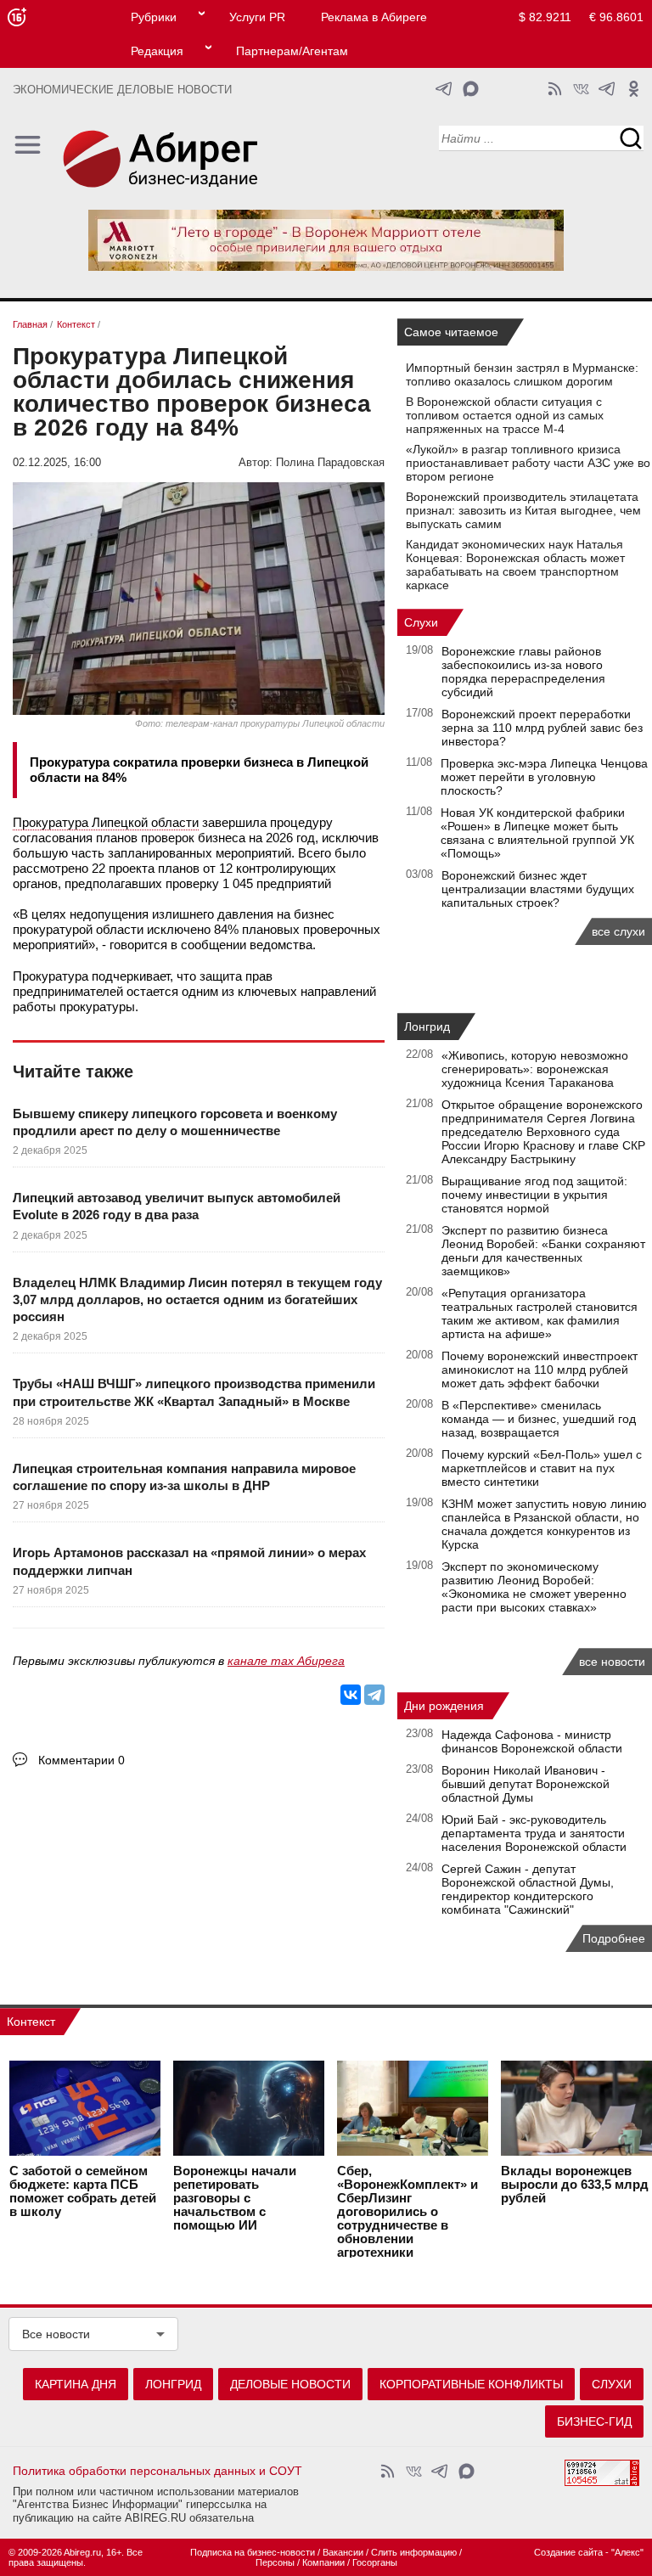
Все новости (56, 2334)
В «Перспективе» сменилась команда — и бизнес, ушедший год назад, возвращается (539, 1419)
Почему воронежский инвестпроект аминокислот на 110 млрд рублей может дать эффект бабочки (540, 1370)
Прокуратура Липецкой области (106, 822)
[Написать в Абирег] (471, 89)
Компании (323, 2562)
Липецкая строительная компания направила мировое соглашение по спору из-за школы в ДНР (184, 1477)
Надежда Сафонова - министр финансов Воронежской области (532, 1741)
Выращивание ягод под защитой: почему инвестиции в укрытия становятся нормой (534, 1195)
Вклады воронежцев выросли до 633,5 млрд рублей (575, 2185)
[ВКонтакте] (351, 1695)
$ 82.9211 (545, 17)
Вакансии (343, 2552)
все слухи (618, 931)
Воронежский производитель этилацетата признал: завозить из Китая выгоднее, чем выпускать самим (523, 510)
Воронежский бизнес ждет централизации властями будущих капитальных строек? (538, 889)
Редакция (157, 51)
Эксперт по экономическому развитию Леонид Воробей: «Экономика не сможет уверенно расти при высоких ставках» (534, 1587)
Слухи (421, 622)
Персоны (275, 2562)
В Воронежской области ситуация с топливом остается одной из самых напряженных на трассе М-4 (505, 415)
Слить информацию (414, 2552)
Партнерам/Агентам (292, 51)
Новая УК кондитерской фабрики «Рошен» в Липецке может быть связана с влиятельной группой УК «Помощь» (537, 833)
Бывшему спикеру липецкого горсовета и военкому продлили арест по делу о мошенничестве (175, 1122)
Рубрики (154, 17)
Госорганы (375, 2562)
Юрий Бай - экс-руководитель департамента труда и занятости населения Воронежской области (534, 1833)
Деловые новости (290, 2384)
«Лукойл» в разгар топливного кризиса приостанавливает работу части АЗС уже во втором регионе (528, 463)
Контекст (31, 2022)
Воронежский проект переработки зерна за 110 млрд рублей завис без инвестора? (542, 728)
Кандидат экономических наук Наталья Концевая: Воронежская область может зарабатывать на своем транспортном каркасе (515, 565)
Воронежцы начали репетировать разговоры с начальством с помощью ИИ (235, 2198)
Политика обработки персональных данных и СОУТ (157, 2471)
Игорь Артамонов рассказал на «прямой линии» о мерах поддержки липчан (189, 1561)
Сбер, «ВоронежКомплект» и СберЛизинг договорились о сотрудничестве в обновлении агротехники (407, 2212)
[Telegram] (374, 1695)
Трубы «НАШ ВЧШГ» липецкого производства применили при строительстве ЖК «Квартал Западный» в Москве (194, 1392)
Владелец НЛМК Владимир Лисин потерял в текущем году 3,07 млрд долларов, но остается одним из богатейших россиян (197, 1300)
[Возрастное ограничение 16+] (17, 17)
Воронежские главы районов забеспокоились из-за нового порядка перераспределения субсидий (523, 672)
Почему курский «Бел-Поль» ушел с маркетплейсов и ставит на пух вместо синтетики (542, 1468)
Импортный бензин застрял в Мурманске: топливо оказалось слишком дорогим (522, 374)
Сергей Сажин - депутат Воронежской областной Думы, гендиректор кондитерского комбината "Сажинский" (528, 1889)
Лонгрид (427, 1026)
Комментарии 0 (81, 1760)
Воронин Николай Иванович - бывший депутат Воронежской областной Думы (526, 1784)
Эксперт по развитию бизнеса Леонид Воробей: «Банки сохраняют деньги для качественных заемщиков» (543, 1251)
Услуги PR (257, 17)
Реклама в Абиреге (374, 17)
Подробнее (614, 1938)
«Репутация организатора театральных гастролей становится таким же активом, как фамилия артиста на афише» (540, 1313)
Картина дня (76, 2384)
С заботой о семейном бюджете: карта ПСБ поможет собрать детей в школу (83, 2191)
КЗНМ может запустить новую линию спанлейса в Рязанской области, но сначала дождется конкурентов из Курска (544, 1524)
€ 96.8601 (616, 17)
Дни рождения (444, 1706)
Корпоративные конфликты (471, 2384)
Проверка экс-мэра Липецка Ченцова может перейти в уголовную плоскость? (544, 777)
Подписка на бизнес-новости (253, 2552)
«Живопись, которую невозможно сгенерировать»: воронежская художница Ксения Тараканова (535, 1069)
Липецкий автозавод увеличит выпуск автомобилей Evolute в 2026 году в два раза (177, 1206)
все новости (612, 1662)
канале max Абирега (286, 1661)
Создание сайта (568, 2552)
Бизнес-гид (594, 2421)
